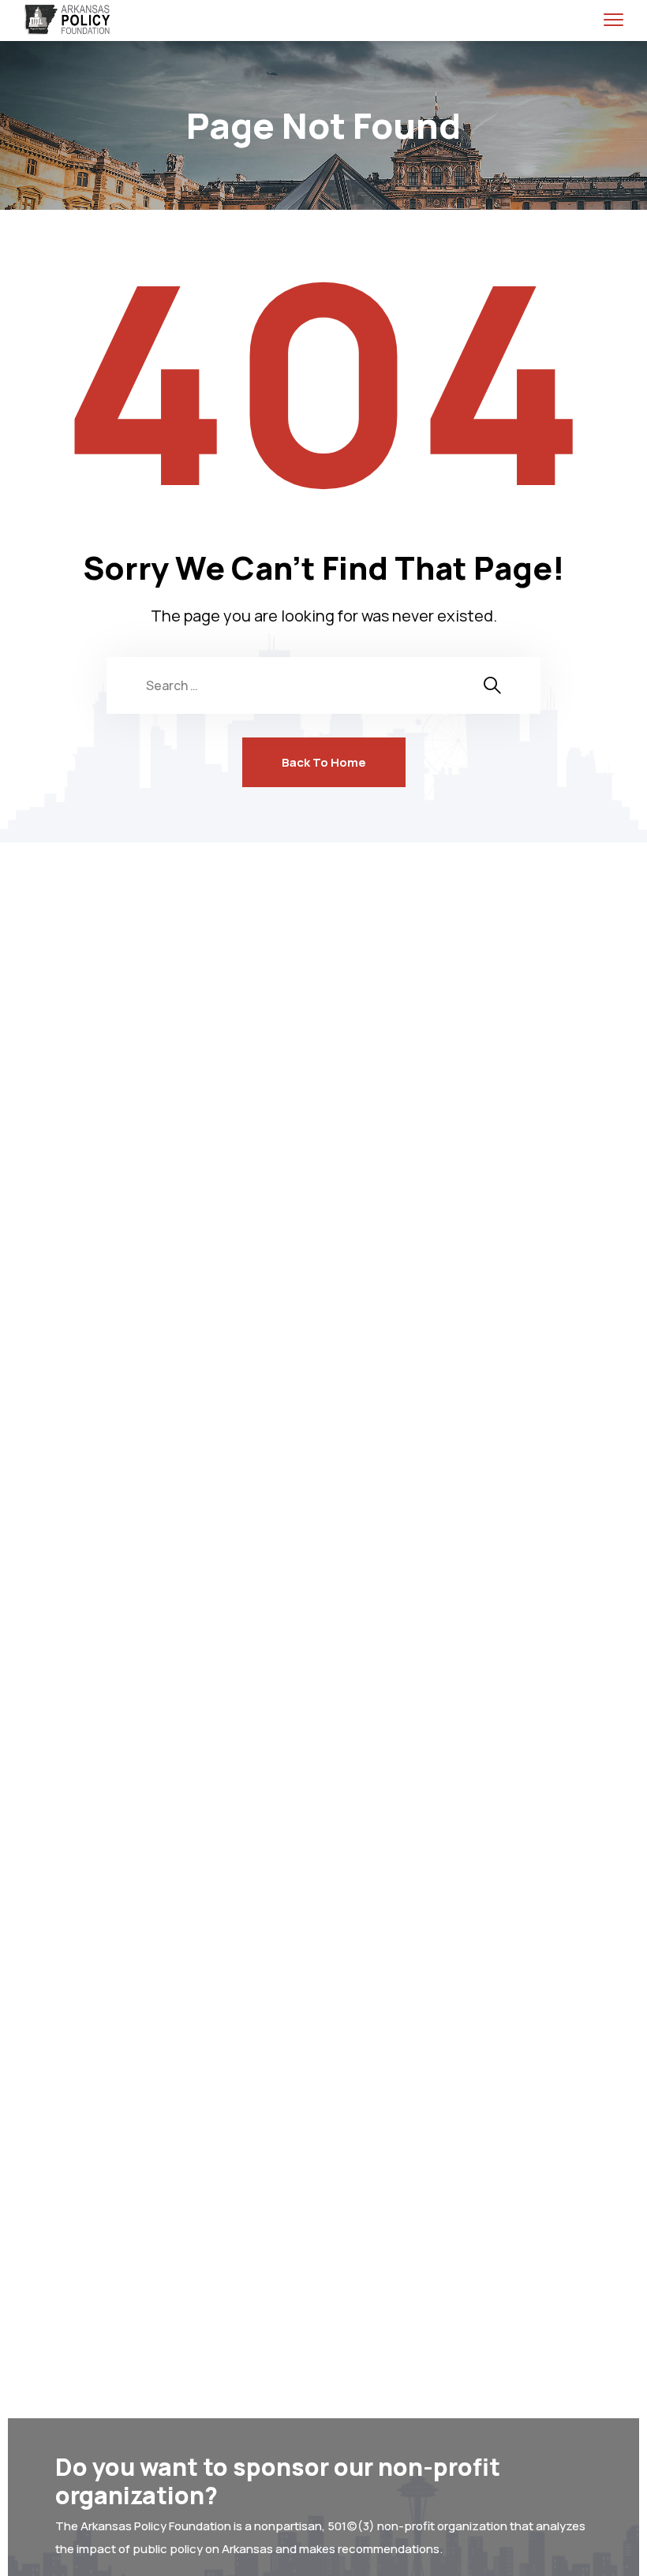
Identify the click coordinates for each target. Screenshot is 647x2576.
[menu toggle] (613, 19)
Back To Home (324, 762)
